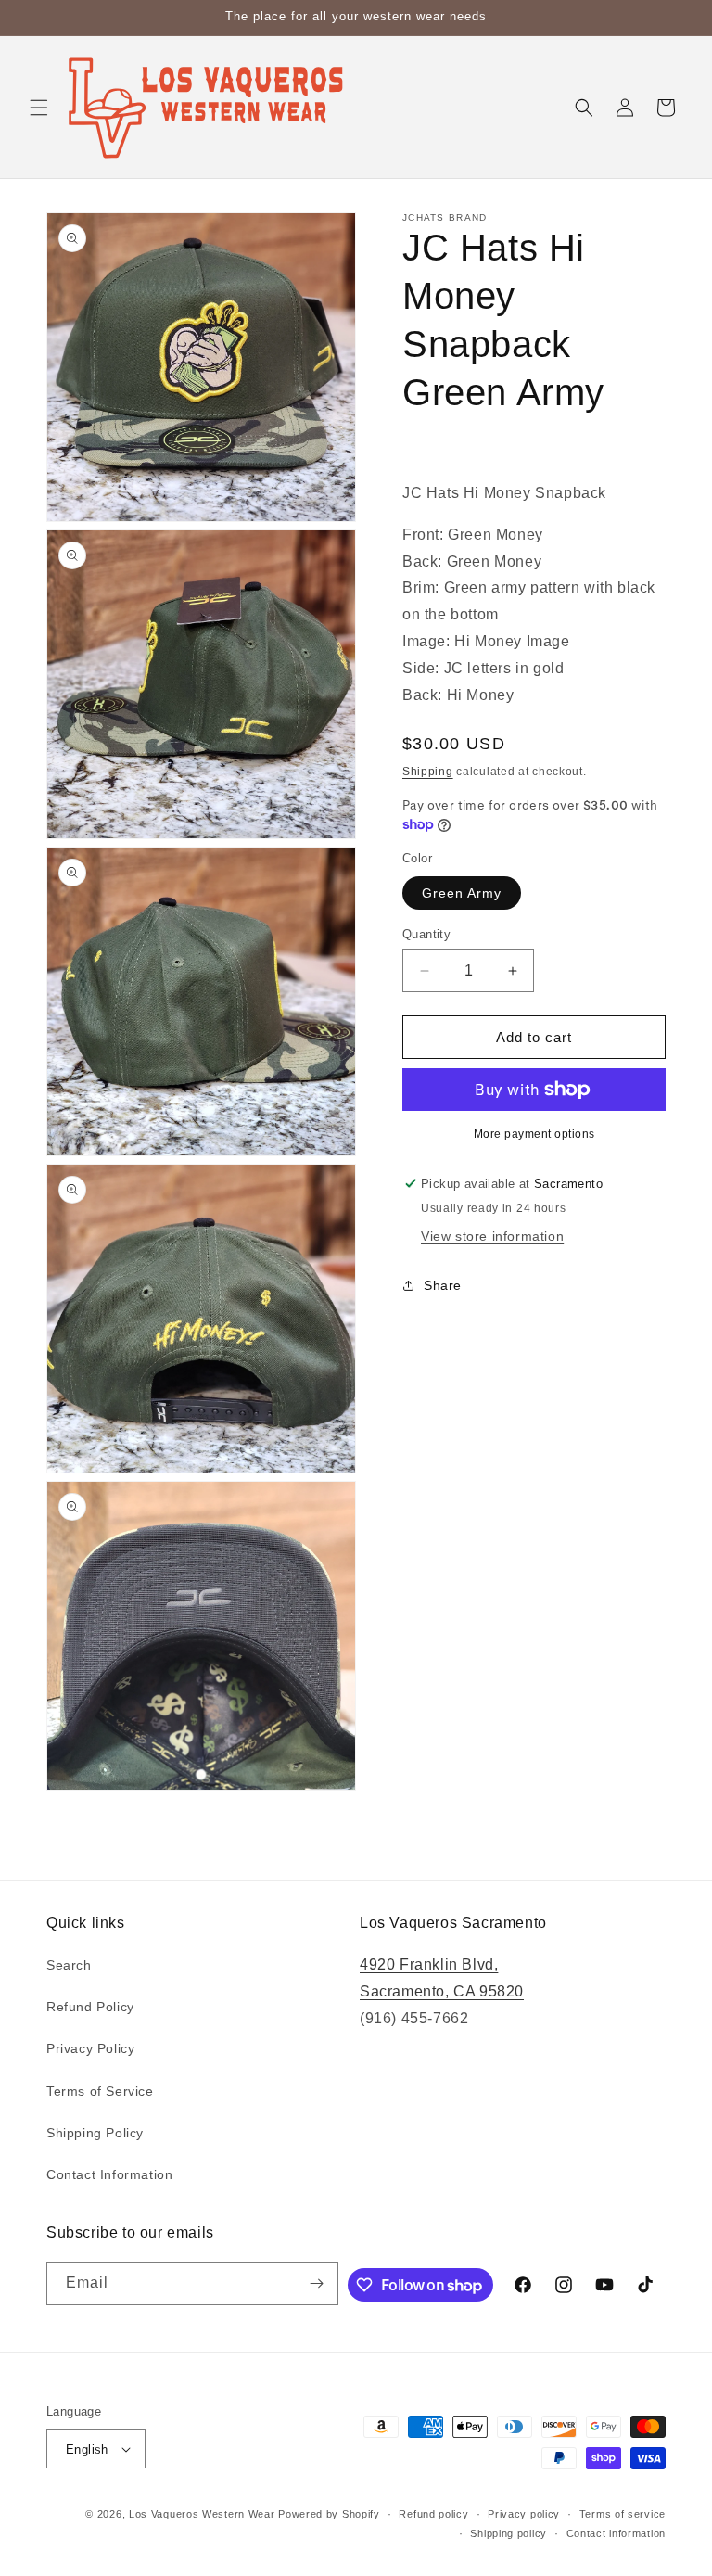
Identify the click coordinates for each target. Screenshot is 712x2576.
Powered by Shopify (329, 2514)
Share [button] (443, 1285)
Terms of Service (100, 2091)
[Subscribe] (317, 2283)
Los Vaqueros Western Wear (202, 2514)
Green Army (462, 893)
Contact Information (109, 2174)
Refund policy (433, 2514)
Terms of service (623, 2514)
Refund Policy (90, 2007)
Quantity (426, 934)
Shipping (428, 772)
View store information (492, 1236)
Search (69, 1965)
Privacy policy (524, 2514)
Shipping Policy (95, 2133)
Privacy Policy (90, 2048)
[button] (39, 108)
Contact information (616, 2533)
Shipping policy (509, 2533)
